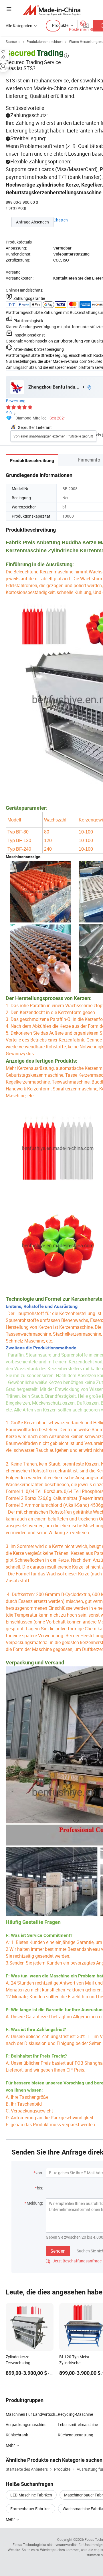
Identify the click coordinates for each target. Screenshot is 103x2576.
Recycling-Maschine (75, 2414)
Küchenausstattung (76, 2435)
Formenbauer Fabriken (30, 2509)
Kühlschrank (17, 2435)
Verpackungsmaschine (26, 2424)
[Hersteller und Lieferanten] (52, 10)
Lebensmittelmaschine (78, 2424)
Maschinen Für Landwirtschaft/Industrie (32, 2414)
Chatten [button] (61, 220)
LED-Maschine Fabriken (31, 2495)
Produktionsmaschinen (45, 41)
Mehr (11, 2519)
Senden (58, 2251)
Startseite (13, 41)
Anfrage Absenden (32, 222)
